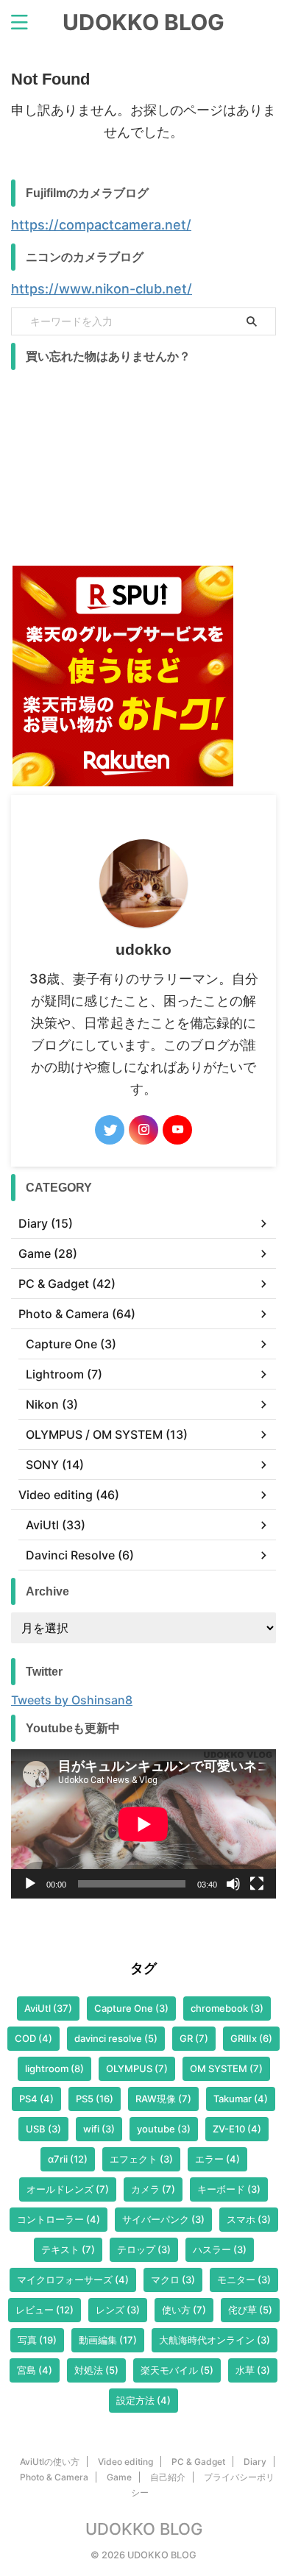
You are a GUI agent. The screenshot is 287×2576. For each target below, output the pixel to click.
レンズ (118, 2310)
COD (33, 2038)
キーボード (229, 2189)
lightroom (54, 2068)
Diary (255, 2462)
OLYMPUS (137, 2068)
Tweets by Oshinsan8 (72, 1700)
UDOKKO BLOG (143, 22)
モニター (244, 2280)
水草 (253, 2370)
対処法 (96, 2370)
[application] (143, 1824)
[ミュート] (233, 1884)
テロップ (144, 2249)
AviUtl (48, 2008)
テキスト (68, 2249)
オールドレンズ (68, 2189)
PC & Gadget (198, 2462)
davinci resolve (116, 2038)
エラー (217, 2159)
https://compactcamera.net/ (101, 225)
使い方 (184, 2310)
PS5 (95, 2099)
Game (119, 2477)
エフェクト (141, 2159)
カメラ (153, 2189)
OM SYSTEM (226, 2068)
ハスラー (220, 2249)
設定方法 (143, 2400)
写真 (37, 2340)
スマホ (249, 2219)
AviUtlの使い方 (50, 2462)
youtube (164, 2129)
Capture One (131, 2008)
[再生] (30, 1884)
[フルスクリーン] (257, 1884)
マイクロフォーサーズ (73, 2280)
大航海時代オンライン (215, 2340)
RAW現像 (163, 2099)
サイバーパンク (163, 2219)
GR (194, 2038)
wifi (99, 2129)
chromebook (227, 2008)
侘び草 (250, 2310)
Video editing (125, 2462)
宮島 (35, 2370)
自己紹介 (168, 2477)
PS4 (36, 2099)
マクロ (173, 2280)
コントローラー (59, 2219)
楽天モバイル (177, 2370)
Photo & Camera (54, 2477)
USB (43, 2129)
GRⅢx (251, 2038)
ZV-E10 (237, 2129)
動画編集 (108, 2340)
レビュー (45, 2310)
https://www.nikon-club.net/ (102, 289)
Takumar (241, 2099)
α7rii (68, 2159)
